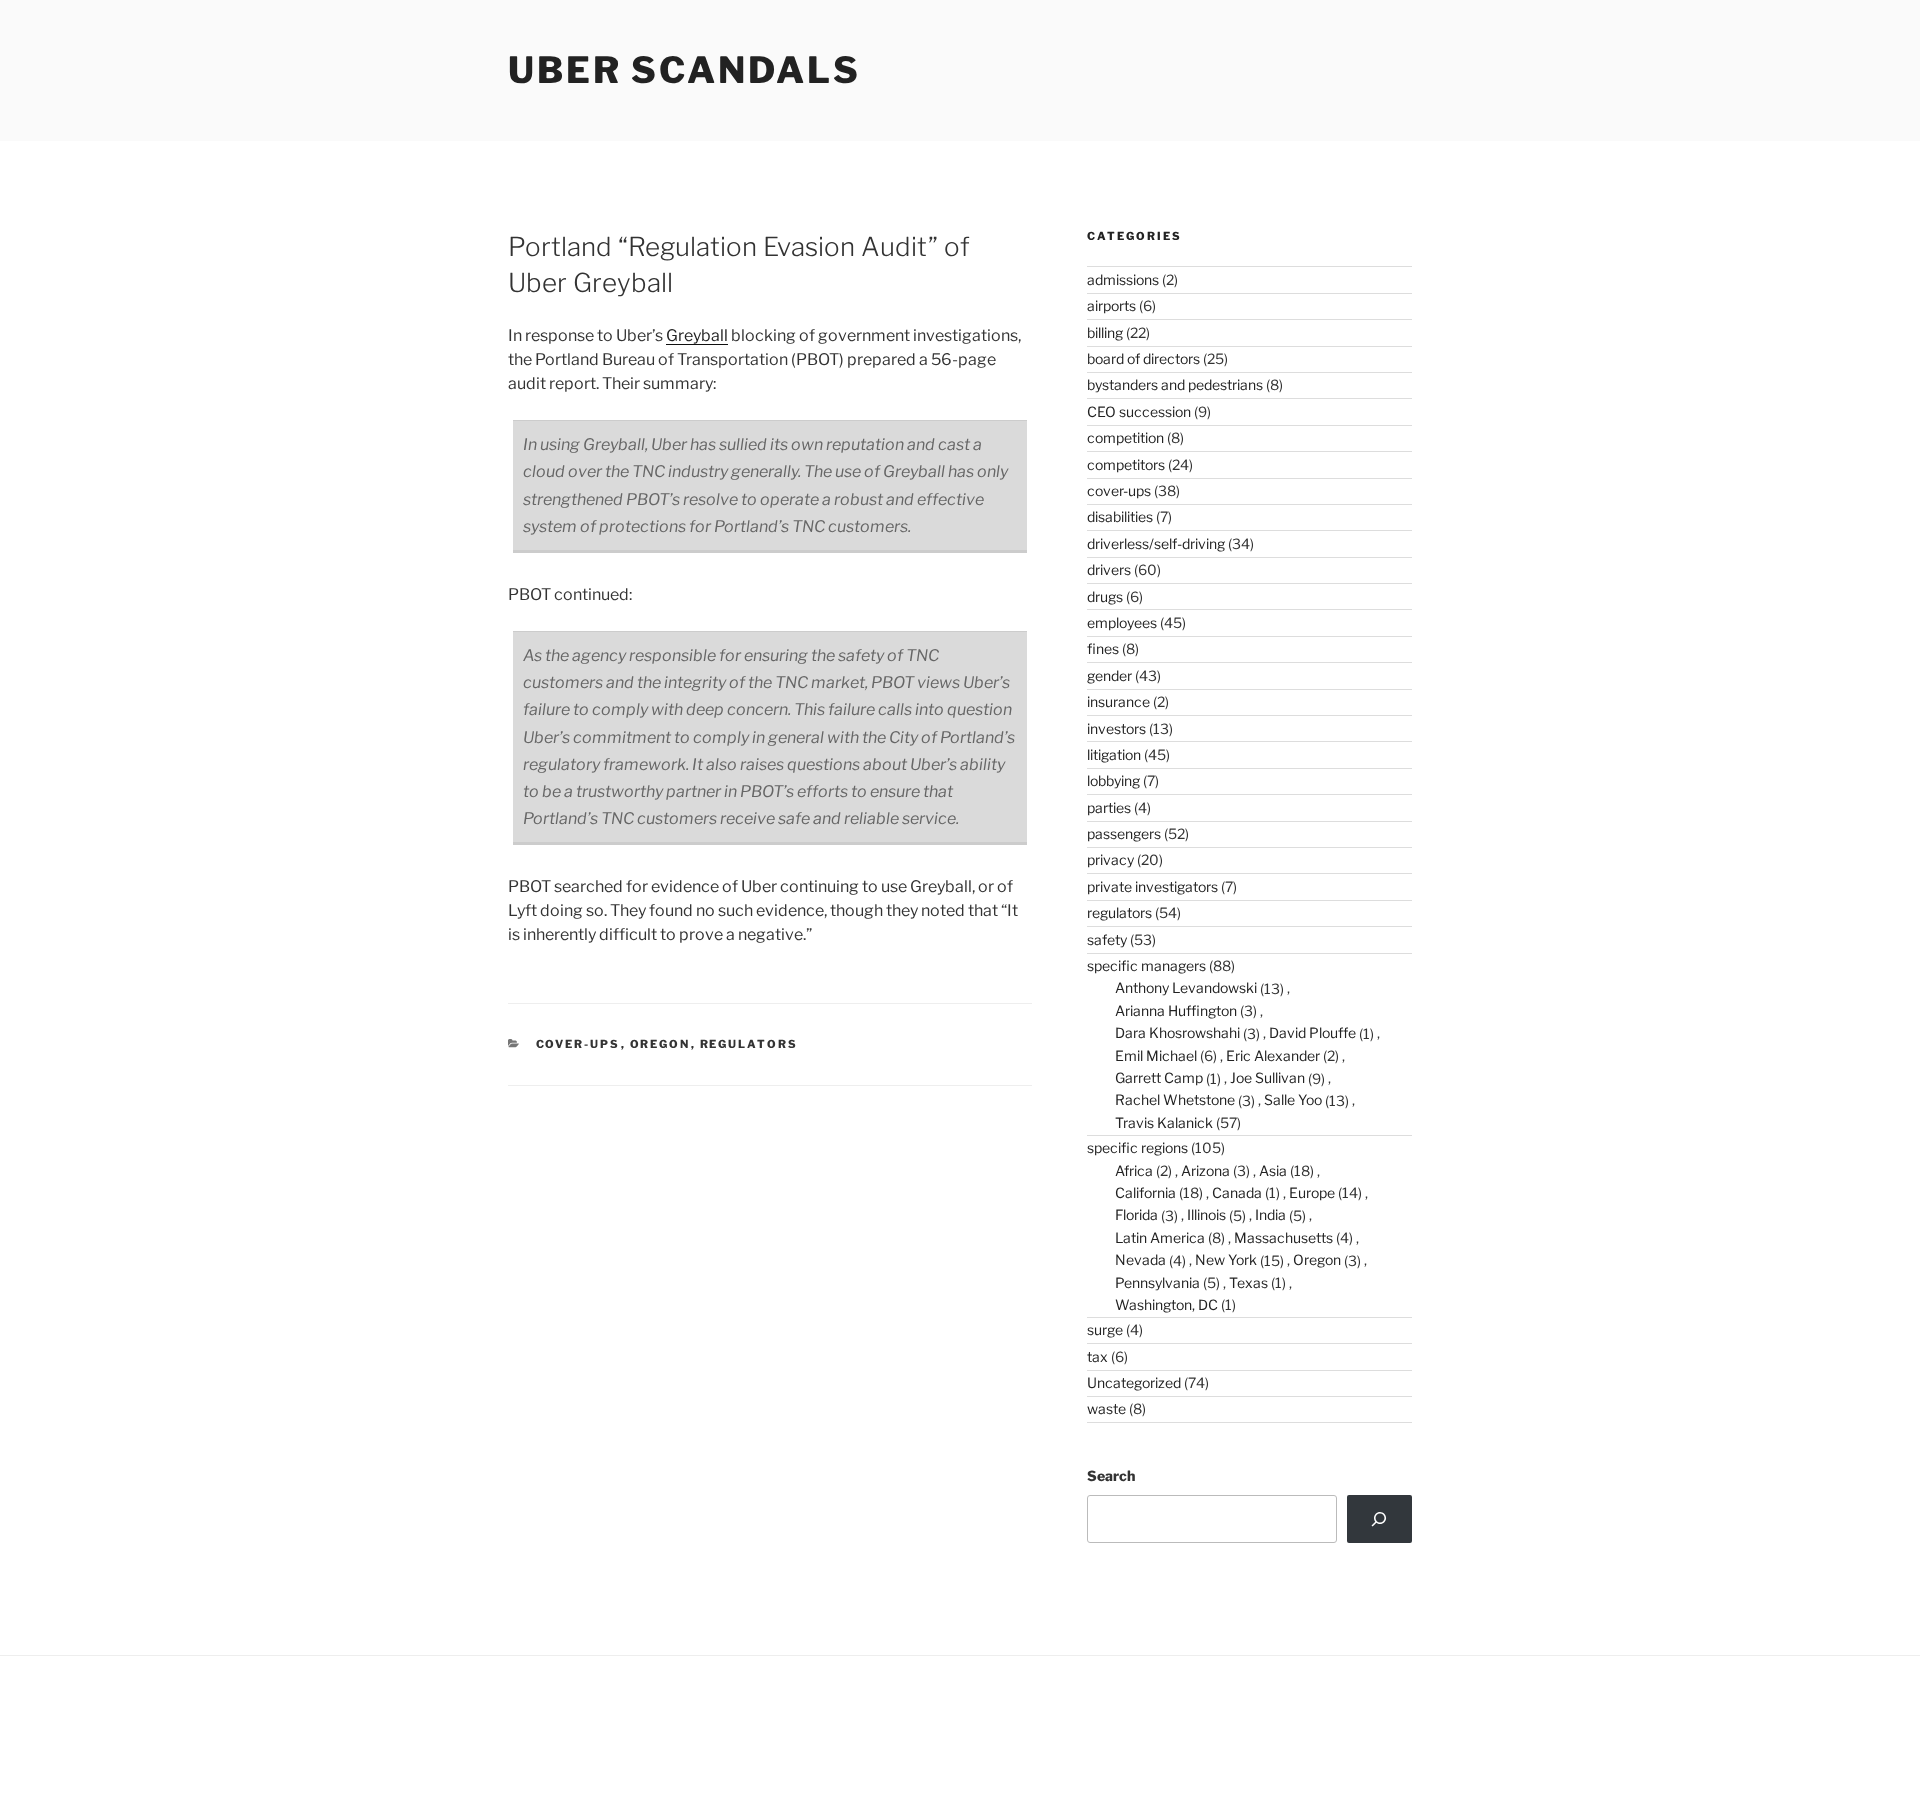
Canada (1237, 1192)
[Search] (1379, 1519)
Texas (1248, 1282)
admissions (1123, 279)
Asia (1273, 1170)
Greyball (697, 335)
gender (1109, 675)
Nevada (1140, 1259)
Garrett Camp (1159, 1077)
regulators (749, 1044)
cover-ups (578, 1044)
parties (1109, 807)
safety (1107, 939)
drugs (1105, 596)
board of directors (1143, 358)
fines (1103, 648)
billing (1105, 332)
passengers (1124, 833)
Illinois (1206, 1214)
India (1270, 1214)
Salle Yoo (1293, 1099)
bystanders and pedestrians (1175, 384)
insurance (1118, 701)
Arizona (1205, 1170)
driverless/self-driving (1156, 543)
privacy (1110, 859)
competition (1125, 437)
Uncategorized (1134, 1382)
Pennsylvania (1157, 1282)
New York (1226, 1259)
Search (1111, 1475)
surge (1105, 1329)
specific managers (1146, 965)
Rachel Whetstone (1175, 1099)
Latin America (1160, 1237)
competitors (1126, 464)
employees (1122, 622)
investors (1116, 728)
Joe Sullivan (1267, 1077)
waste (1106, 1408)
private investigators (1152, 886)
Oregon (660, 1044)
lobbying (1113, 780)
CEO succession (1139, 411)
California (1145, 1192)
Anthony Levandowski (1186, 987)
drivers (1109, 569)
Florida (1136, 1214)
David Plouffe (1312, 1032)
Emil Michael (1156, 1055)
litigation (1114, 754)
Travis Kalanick (1164, 1122)
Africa (1134, 1170)
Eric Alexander (1273, 1055)
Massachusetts (1283, 1237)
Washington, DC (1166, 1304)
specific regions (1137, 1147)
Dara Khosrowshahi (1177, 1032)
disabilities (1120, 516)
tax (1097, 1356)
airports (1111, 305)
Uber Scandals (684, 70)
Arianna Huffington (1176, 1010)
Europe (1312, 1192)
